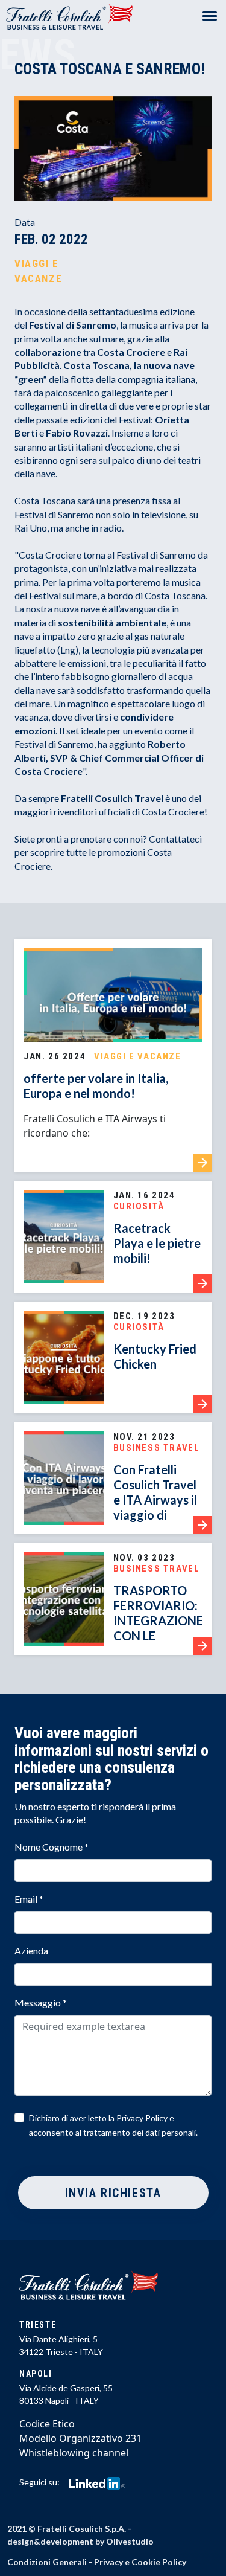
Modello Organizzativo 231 (80, 2438)
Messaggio (41, 2003)
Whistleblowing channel (74, 2453)
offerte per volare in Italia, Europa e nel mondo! (96, 1086)
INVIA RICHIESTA (113, 2193)
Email (29, 1899)
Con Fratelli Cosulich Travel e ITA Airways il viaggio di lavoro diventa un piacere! (155, 1507)
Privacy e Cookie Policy (140, 2562)
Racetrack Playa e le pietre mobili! (157, 1243)
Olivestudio (130, 2541)
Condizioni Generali (47, 2562)
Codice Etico (47, 2424)
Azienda (31, 1951)
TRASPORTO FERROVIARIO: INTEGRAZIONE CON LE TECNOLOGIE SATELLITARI (158, 1628)
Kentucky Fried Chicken (155, 1356)
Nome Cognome (52, 1847)
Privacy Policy (142, 2118)
